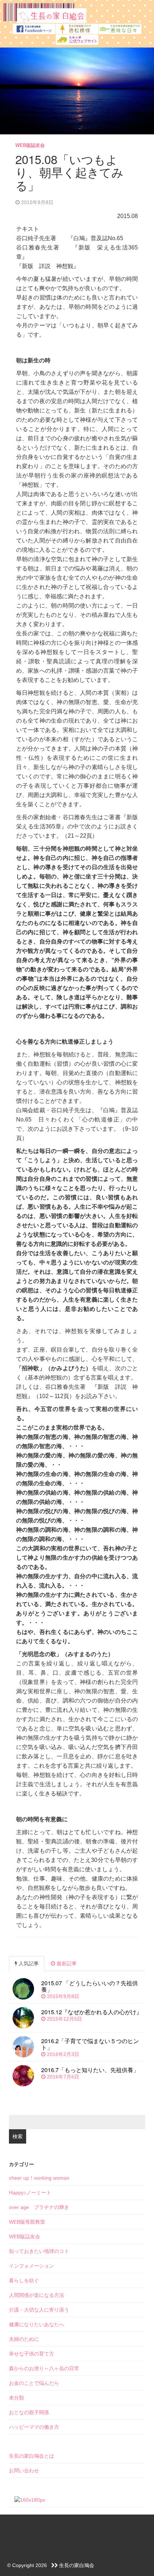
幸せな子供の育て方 (32, 2354)
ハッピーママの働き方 (34, 2427)
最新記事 (66, 1963)
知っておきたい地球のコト (39, 2251)
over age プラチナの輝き (39, 2207)
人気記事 (28, 1963)
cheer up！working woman (39, 2178)
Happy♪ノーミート (30, 2193)
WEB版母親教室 (27, 2222)
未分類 (16, 2398)
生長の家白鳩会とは (32, 2456)
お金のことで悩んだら (34, 2383)
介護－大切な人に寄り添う (39, 2310)
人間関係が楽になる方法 (37, 2295)
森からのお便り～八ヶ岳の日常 (44, 2368)
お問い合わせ (24, 2471)
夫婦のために (24, 2339)
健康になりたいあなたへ (37, 2324)
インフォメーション (32, 2266)
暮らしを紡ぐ (24, 2280)
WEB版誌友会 (30, 145)
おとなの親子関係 (29, 2412)
